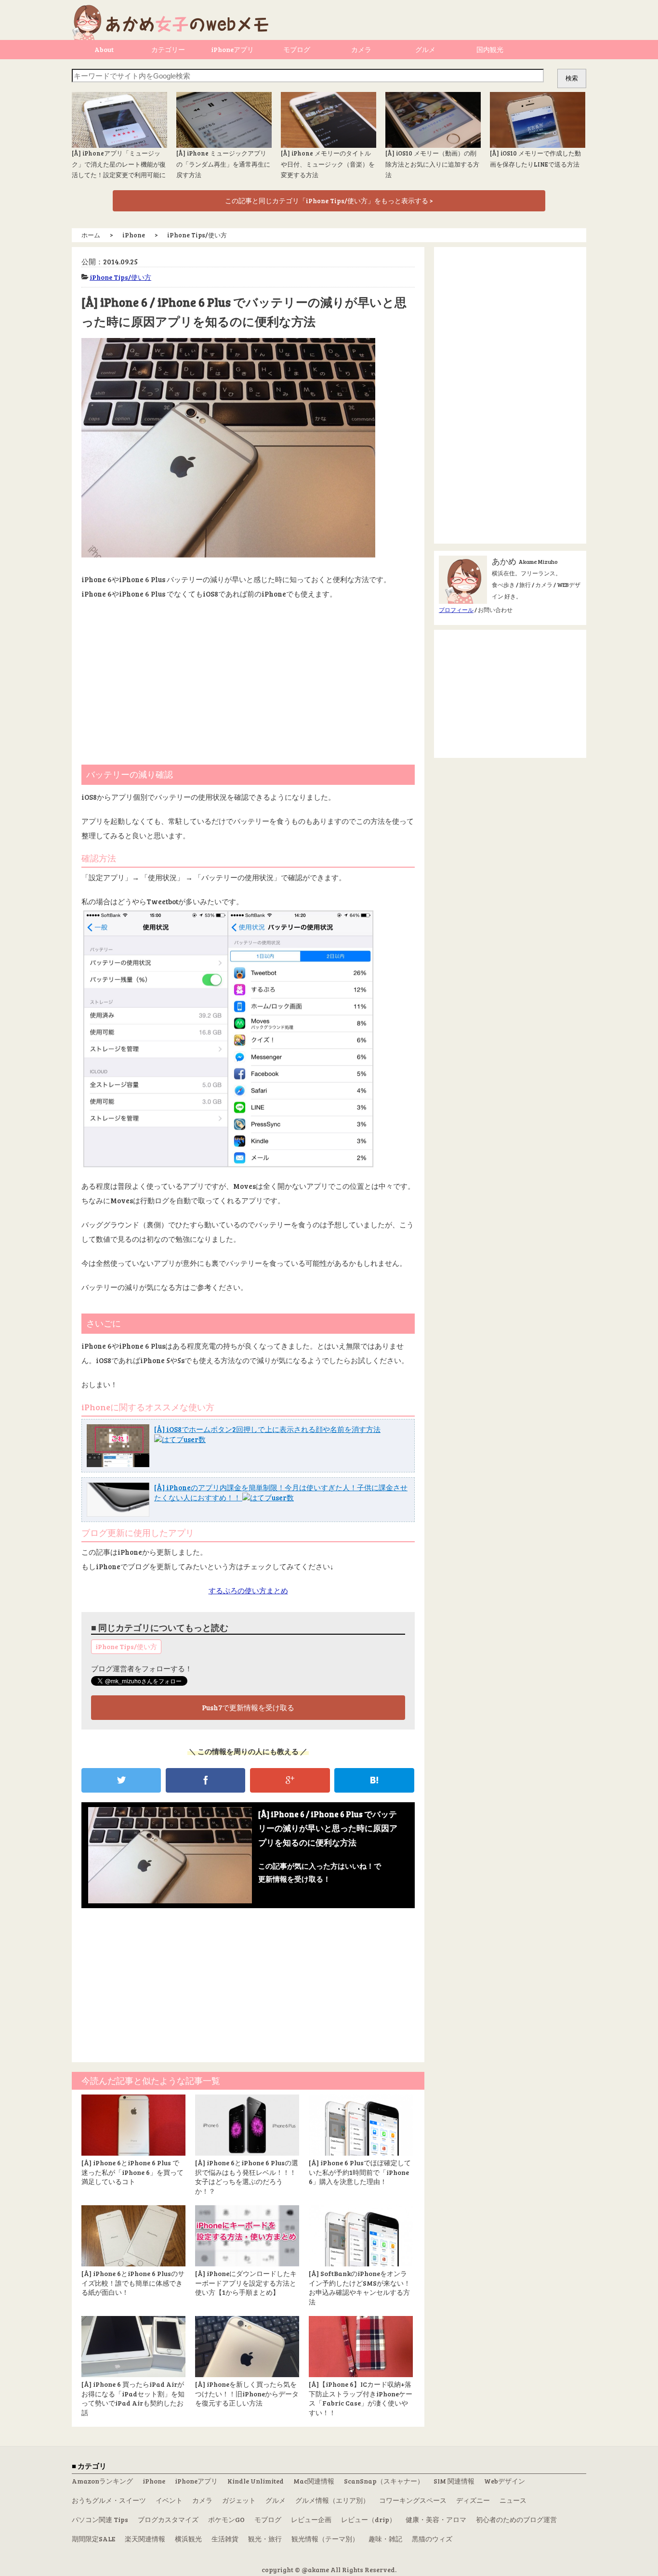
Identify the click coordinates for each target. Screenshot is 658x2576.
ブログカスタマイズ (168, 2519)
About (104, 49)
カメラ (361, 49)
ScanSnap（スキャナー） (384, 2481)
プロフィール (456, 610)
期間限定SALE (93, 2539)
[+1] (290, 1780)
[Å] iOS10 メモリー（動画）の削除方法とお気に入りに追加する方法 (432, 164)
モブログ (297, 49)
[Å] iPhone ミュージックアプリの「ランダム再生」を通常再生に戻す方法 (223, 164)
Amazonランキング (102, 2481)
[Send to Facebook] (205, 1780)
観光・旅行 (265, 2539)
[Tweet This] (121, 1780)
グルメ (425, 49)
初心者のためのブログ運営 (516, 2519)
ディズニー (473, 2500)
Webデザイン (505, 2481)
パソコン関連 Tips (100, 2519)
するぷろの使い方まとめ (248, 1590)
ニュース (513, 2500)
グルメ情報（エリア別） (332, 2500)
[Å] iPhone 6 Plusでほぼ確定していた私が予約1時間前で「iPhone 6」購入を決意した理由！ (360, 2172)
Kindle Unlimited (256, 2481)
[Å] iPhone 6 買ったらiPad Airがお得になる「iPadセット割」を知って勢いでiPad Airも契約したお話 (133, 2398)
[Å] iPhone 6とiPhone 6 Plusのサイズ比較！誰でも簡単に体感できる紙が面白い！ (133, 2283)
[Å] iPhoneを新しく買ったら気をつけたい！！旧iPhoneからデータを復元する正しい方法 (247, 2394)
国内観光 (490, 49)
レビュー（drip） (368, 2519)
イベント (169, 2500)
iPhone (154, 2481)
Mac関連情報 (314, 2481)
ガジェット (239, 2500)
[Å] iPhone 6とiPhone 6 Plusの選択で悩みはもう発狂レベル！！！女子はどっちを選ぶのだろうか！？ (247, 2177)
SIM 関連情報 (454, 2481)
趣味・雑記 (385, 2539)
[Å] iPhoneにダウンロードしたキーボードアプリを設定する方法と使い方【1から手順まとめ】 (246, 2283)
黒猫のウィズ (432, 2539)
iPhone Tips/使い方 (120, 277)
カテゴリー (168, 49)
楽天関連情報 (145, 2539)
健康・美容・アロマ (436, 2519)
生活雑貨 (225, 2539)
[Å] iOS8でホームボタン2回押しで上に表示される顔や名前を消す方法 (267, 1429)
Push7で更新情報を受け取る (248, 1707)
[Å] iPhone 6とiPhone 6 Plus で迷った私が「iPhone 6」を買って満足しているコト (132, 2172)
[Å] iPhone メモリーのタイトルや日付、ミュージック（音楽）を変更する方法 (328, 164)
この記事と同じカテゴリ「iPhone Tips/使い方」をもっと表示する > (329, 201)
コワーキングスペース (413, 2500)
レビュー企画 (311, 2519)
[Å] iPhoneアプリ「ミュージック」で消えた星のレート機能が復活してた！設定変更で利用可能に (119, 164)
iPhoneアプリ (232, 49)
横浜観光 (188, 2539)
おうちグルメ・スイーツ (109, 2500)
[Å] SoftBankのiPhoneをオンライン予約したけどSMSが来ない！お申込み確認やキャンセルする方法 (360, 2288)
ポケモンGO (226, 2519)
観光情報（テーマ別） (325, 2539)
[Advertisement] (248, 678)
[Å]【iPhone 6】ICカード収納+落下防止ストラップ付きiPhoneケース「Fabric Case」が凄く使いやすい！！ (361, 2398)
